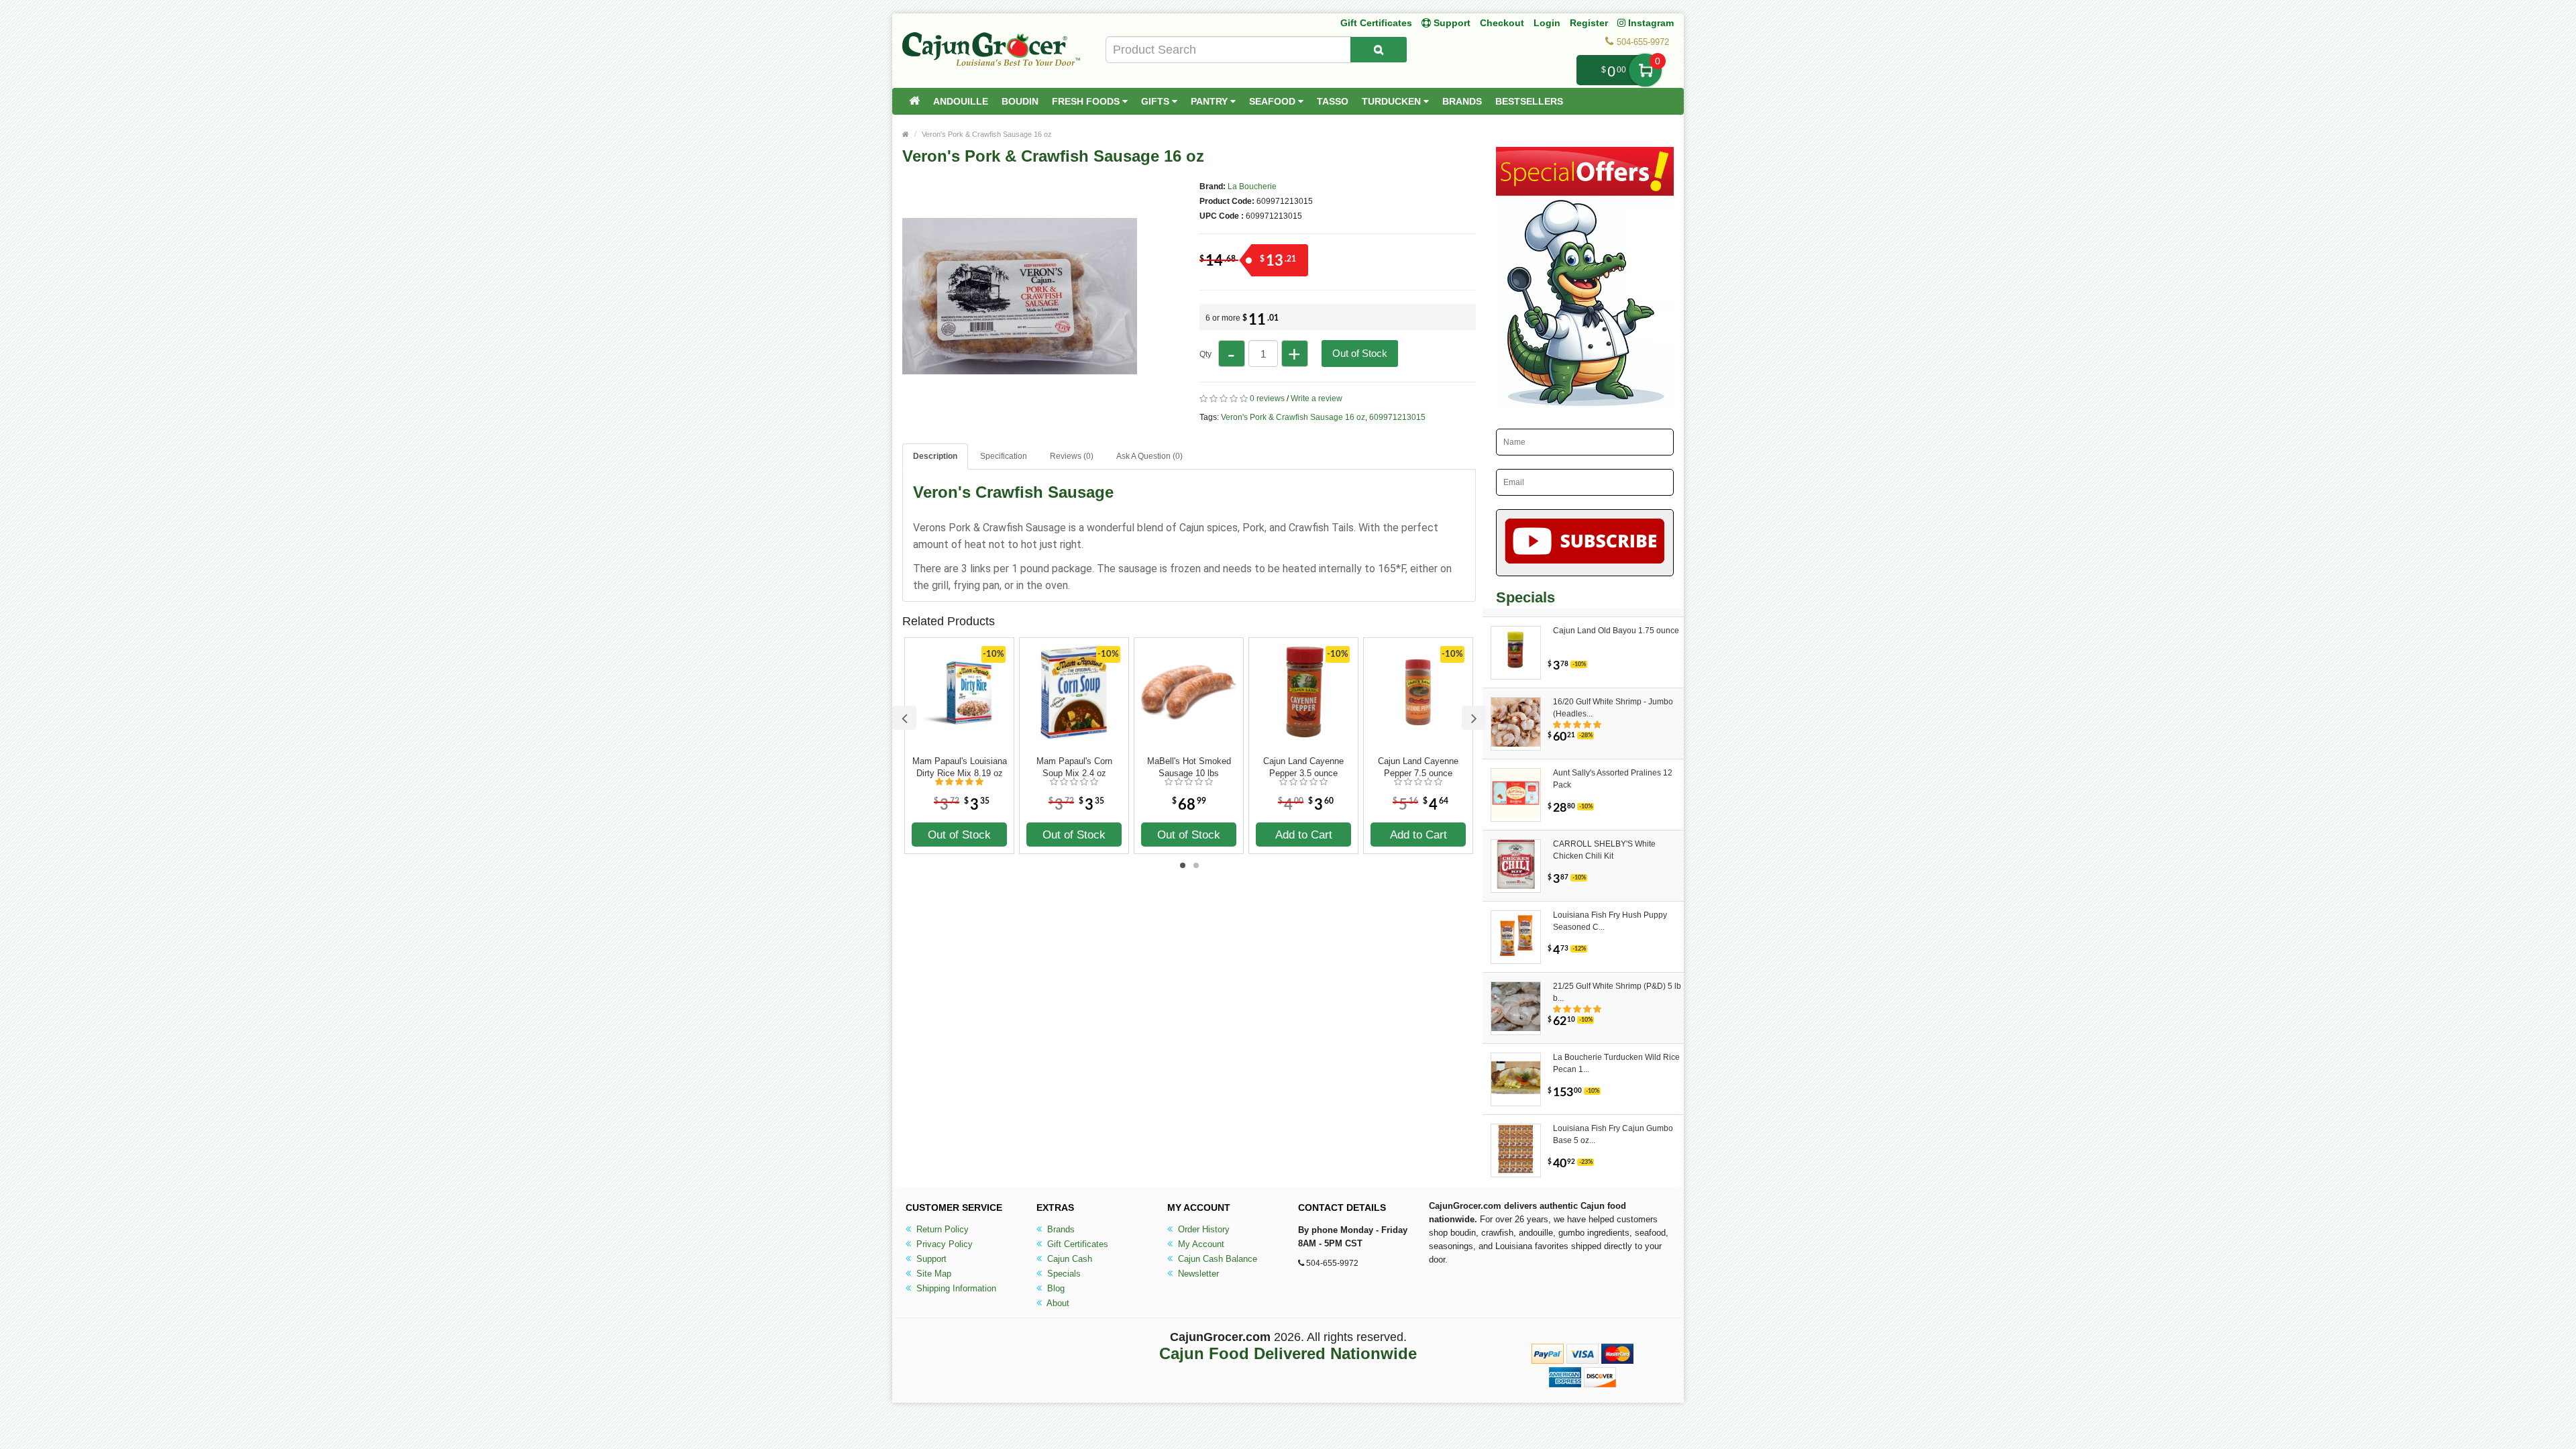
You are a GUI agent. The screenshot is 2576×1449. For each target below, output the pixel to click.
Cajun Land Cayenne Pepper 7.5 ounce (1418, 767)
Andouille (961, 101)
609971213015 (1397, 417)
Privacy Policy (943, 1244)
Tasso (1333, 101)
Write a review (1317, 398)
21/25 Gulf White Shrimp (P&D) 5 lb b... (1617, 992)
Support (930, 1259)
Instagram (1650, 23)
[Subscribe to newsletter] (1585, 543)
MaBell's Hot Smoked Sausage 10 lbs (1189, 767)
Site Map (932, 1274)
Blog (1055, 1288)
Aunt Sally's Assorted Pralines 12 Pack (1613, 779)
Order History (1202, 1229)
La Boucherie (1252, 186)
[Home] (914, 101)
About (1057, 1303)
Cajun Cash (1068, 1259)
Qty (1205, 354)
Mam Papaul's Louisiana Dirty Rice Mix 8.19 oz (960, 767)
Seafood (1274, 101)
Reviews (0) (1072, 456)
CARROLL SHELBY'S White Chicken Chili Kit (1604, 850)
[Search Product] (1379, 50)
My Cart (1645, 70)
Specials (1063, 1274)
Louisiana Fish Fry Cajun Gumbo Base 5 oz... (1613, 1134)
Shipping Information (955, 1288)
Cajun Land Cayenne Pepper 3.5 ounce (1303, 767)
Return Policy (941, 1229)
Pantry (1211, 101)
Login (1547, 23)
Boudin (1020, 101)
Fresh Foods (1087, 101)
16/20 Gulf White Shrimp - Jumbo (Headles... (1613, 708)
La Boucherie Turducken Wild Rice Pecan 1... (1616, 1063)
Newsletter (1197, 1274)
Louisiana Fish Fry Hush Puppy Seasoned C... (1610, 921)
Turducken (1393, 101)
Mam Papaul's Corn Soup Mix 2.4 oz (1074, 767)
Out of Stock (1360, 353)
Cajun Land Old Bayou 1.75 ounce (1616, 631)
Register (1589, 23)
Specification (1004, 456)
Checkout (1502, 23)
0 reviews (1267, 398)
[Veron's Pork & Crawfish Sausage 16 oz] (1020, 408)
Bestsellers (1529, 101)
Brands (1462, 101)
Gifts (1157, 101)
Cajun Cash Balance (1216, 1259)
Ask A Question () (1149, 456)
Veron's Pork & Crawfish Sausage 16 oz (987, 134)
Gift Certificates (1376, 23)
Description (935, 456)
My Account (1200, 1244)
